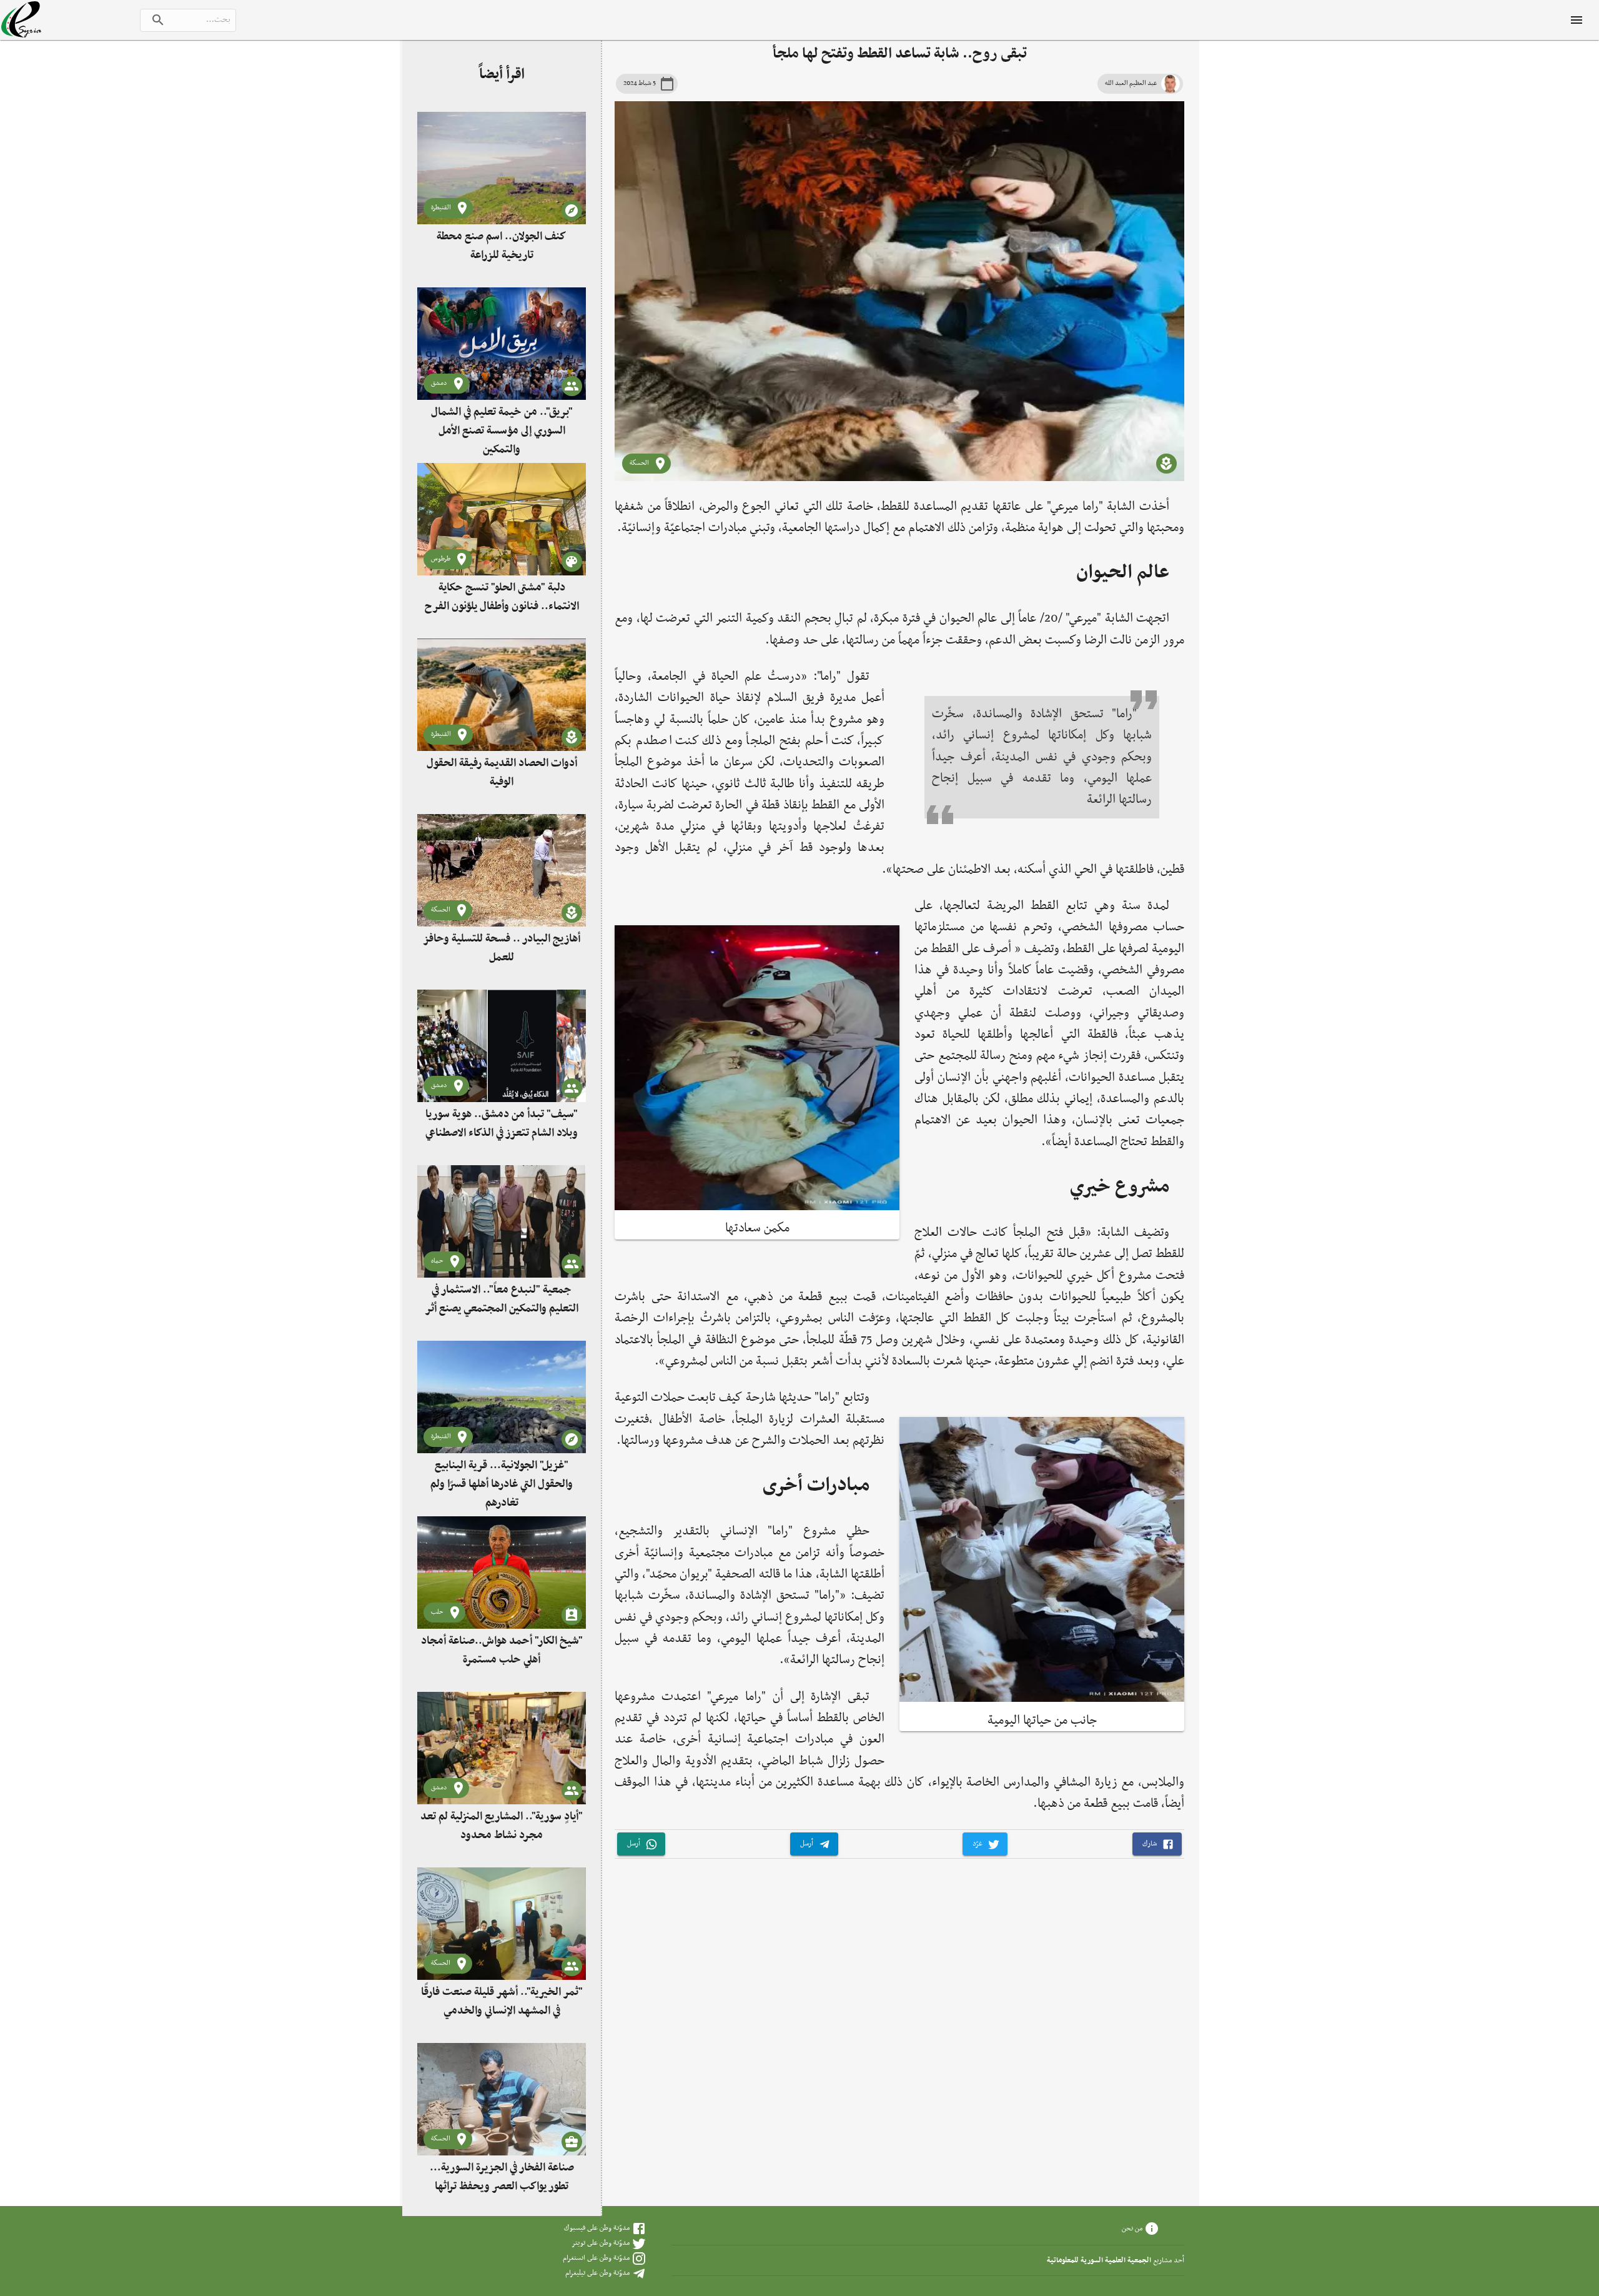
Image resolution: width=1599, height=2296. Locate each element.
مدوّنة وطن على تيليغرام (597, 2273)
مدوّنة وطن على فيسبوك (597, 2228)
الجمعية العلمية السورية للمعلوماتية (1099, 2260)
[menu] (1577, 20)
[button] (1157, 1844)
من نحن (1132, 2228)
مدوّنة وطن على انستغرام (596, 2258)
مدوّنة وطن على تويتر (601, 2243)
